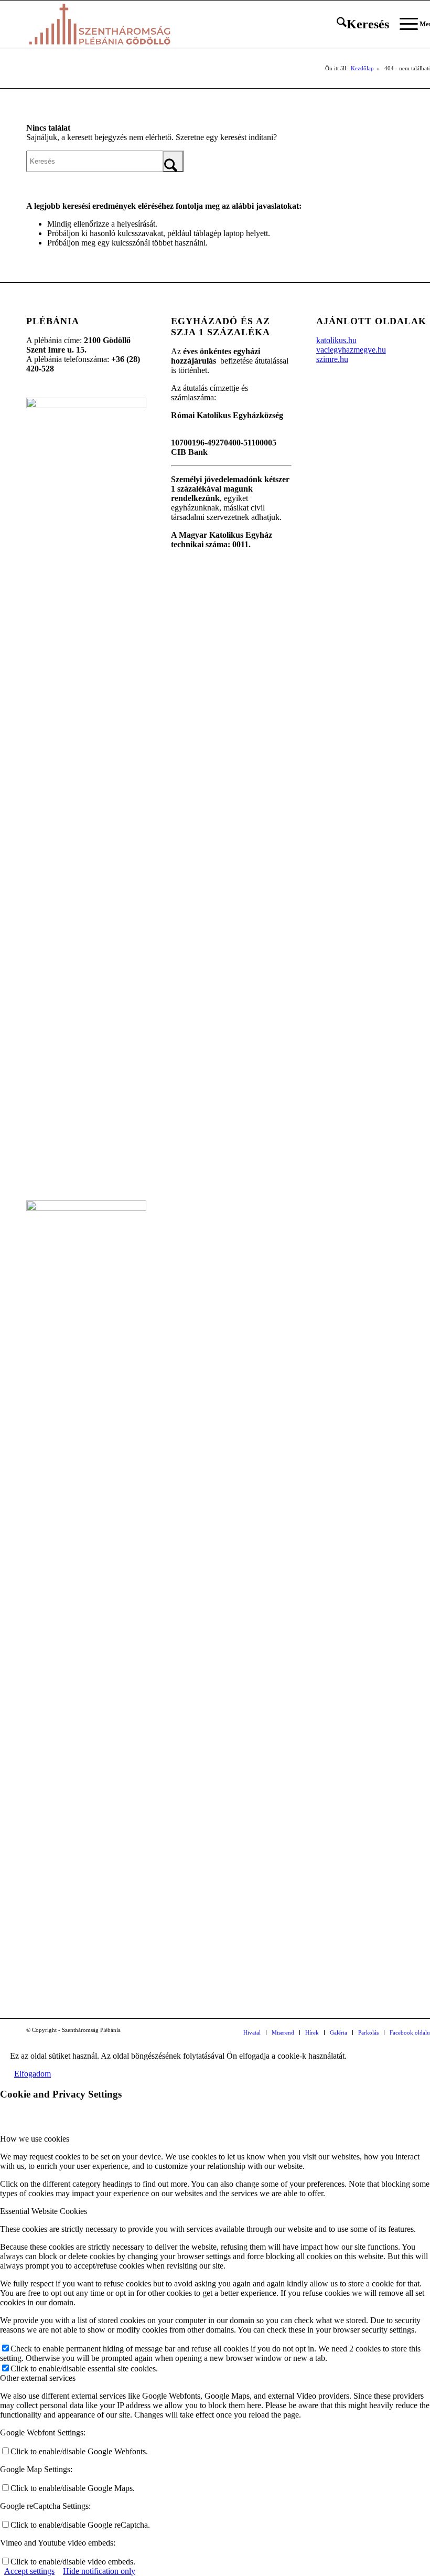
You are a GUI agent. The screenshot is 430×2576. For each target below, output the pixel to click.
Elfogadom (33, 2074)
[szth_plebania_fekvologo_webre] (100, 24)
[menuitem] (358, 24)
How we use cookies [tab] (35, 2139)
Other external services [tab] (38, 2378)
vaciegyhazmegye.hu (351, 350)
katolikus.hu (336, 340)
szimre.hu (332, 359)
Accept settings (29, 2571)
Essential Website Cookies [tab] (44, 2211)
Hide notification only (99, 2571)
